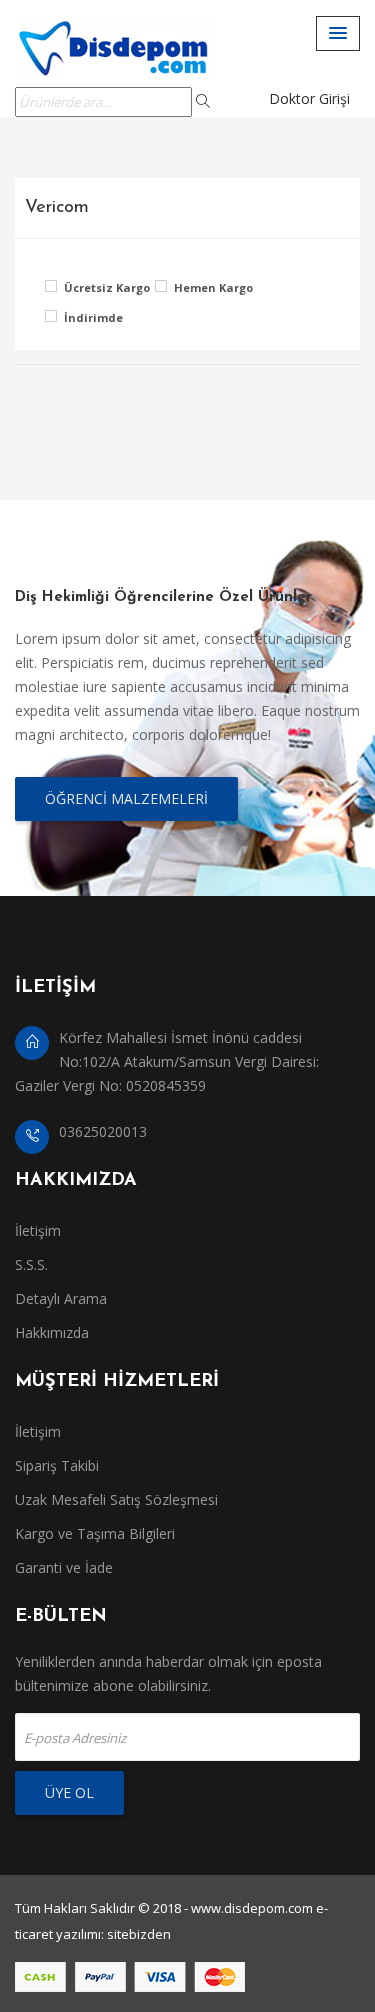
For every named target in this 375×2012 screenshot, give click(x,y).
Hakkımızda (52, 1332)
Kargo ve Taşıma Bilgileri (95, 1533)
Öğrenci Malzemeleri (126, 798)
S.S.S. (31, 1264)
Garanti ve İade (64, 1567)
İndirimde (93, 317)
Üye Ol (69, 1792)
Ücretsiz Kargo (104, 287)
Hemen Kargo (213, 287)
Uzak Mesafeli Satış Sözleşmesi (116, 1499)
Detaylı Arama (61, 1298)
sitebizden (139, 1934)
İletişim (38, 1230)
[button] (338, 33)
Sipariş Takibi (57, 1465)
